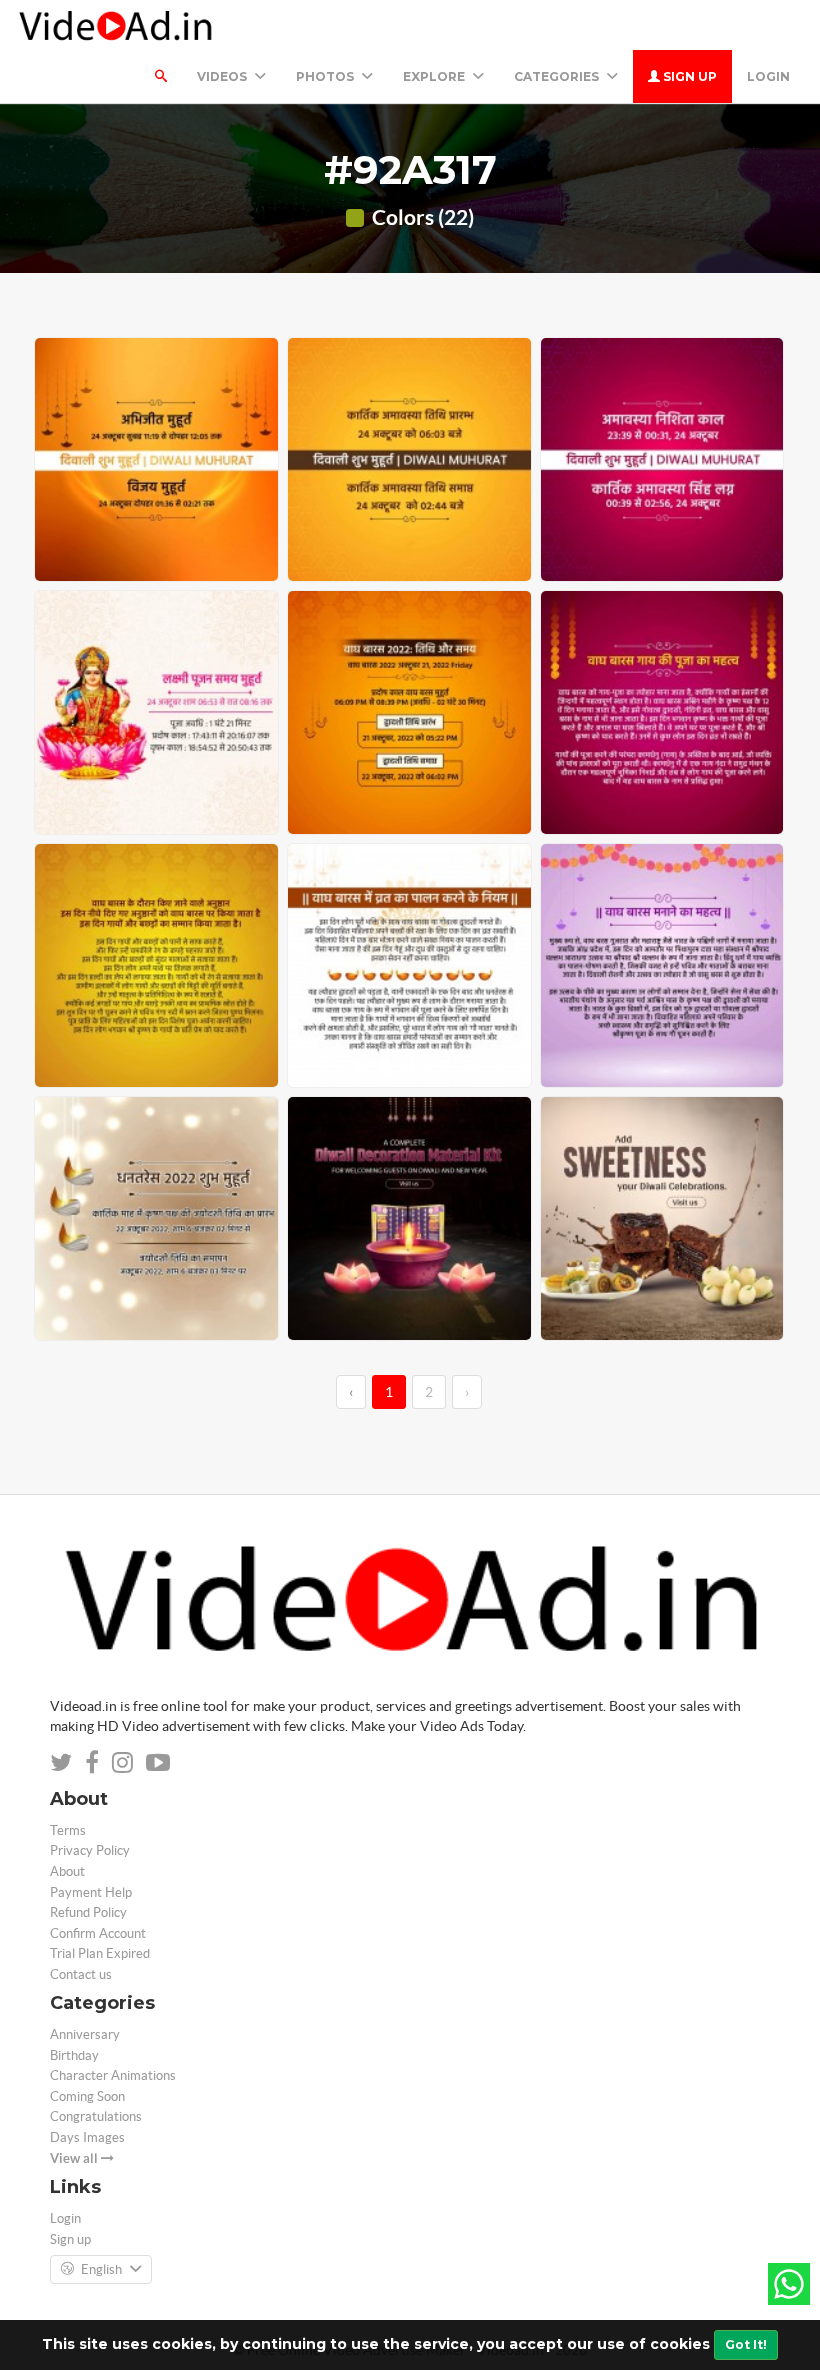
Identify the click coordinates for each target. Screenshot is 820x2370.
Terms (68, 1830)
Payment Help (91, 1892)
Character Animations (113, 2075)
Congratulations (96, 2116)
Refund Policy (88, 1912)
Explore (435, 76)
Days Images (87, 2137)
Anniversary (85, 2034)
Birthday (74, 2055)
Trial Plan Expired (100, 1953)
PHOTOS (326, 76)
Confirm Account (98, 1933)
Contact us (81, 1974)
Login (768, 76)
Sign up (688, 76)
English (101, 2269)
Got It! (746, 2344)
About (67, 1871)
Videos (223, 76)
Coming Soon (87, 2096)
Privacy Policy (90, 1850)
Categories (558, 76)
